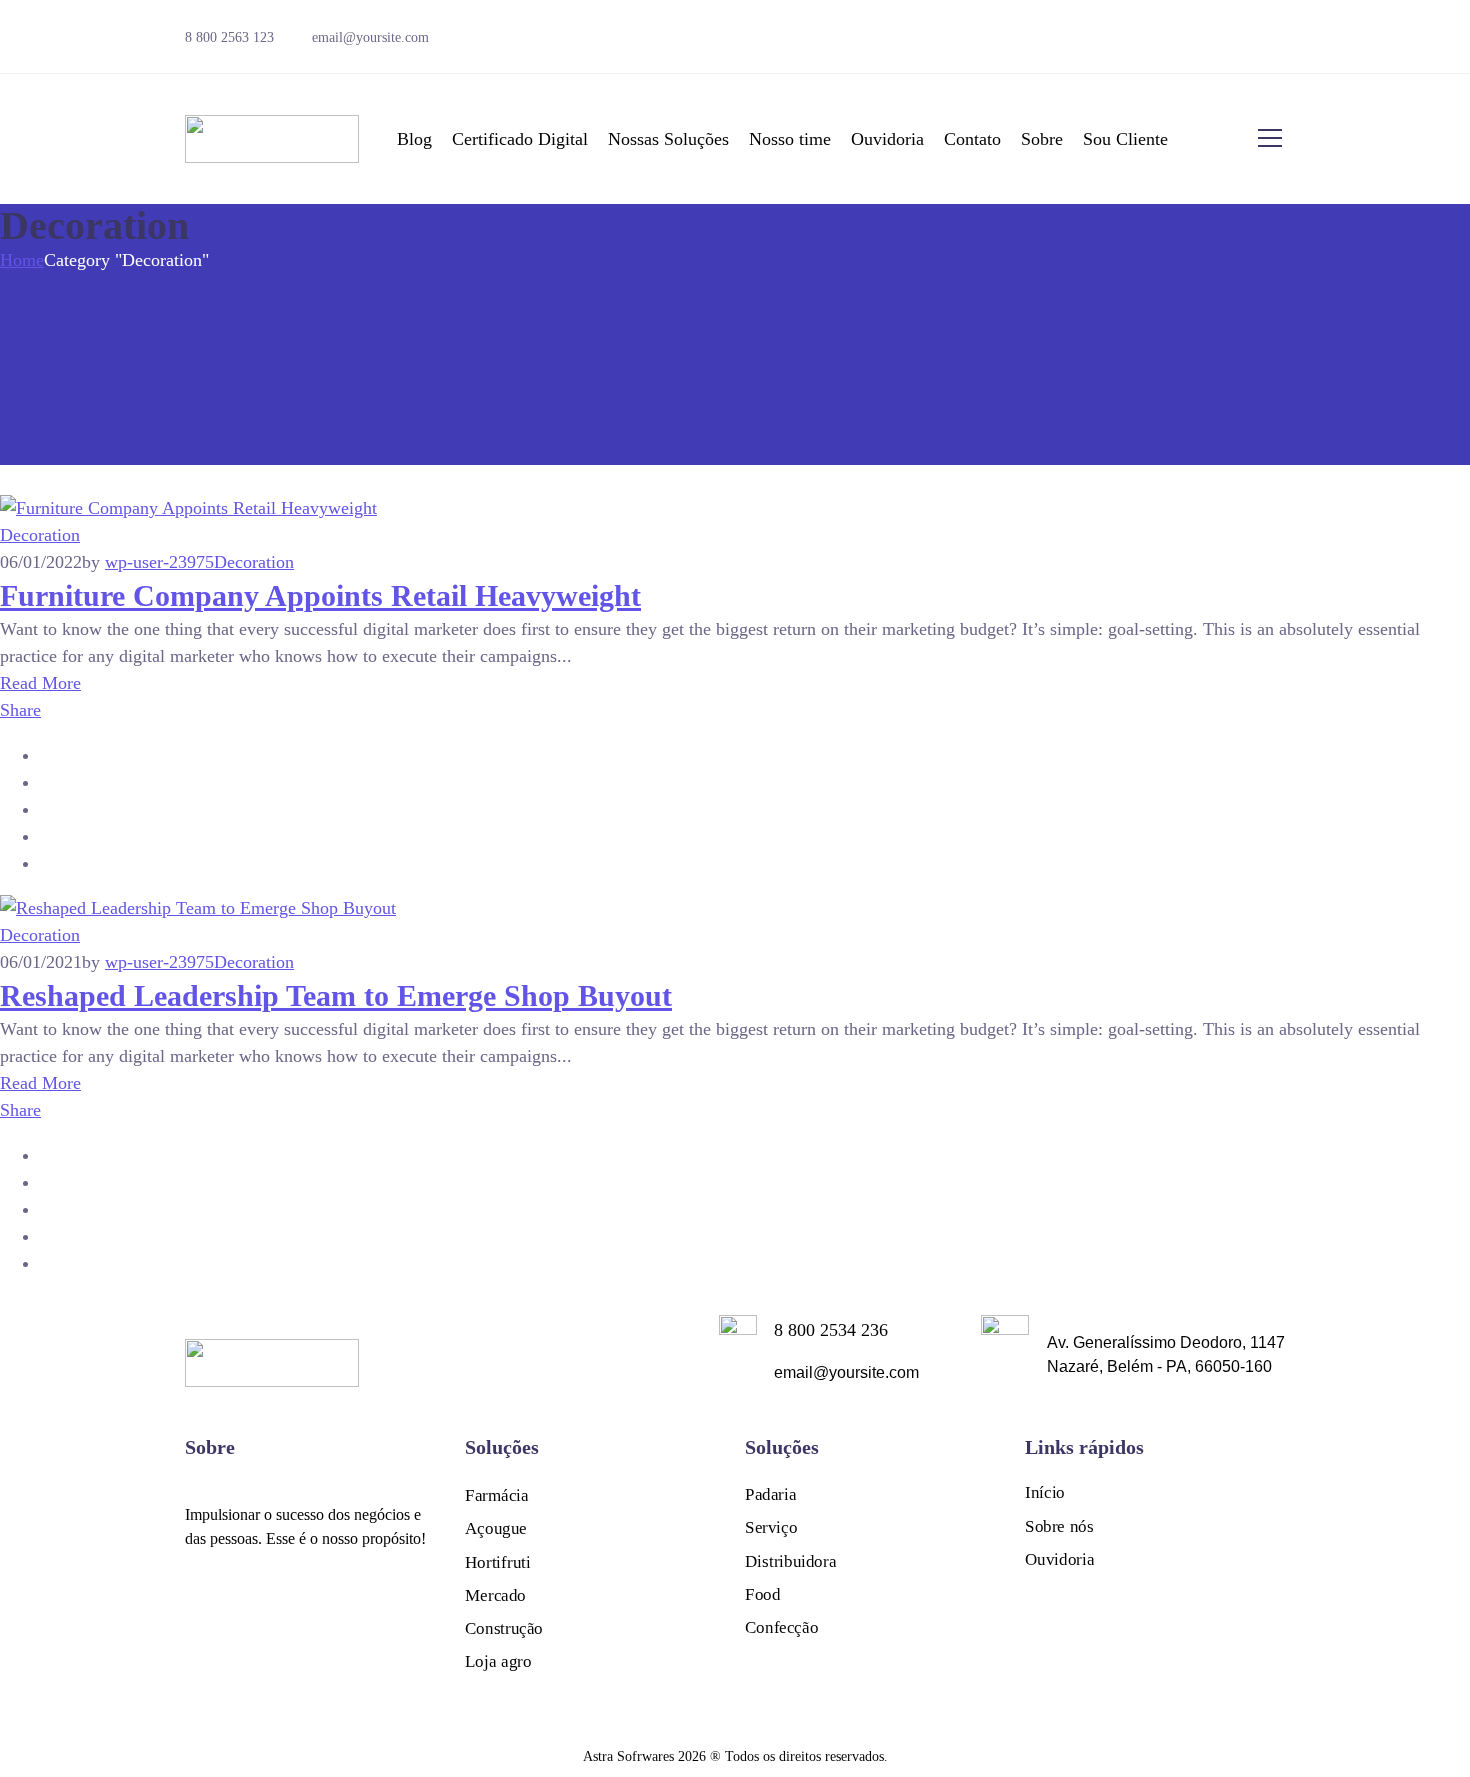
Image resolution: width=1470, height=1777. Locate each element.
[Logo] (272, 139)
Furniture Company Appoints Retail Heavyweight (320, 595)
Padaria (770, 1494)
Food (762, 1594)
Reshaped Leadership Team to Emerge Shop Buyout (336, 995)
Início (1045, 1492)
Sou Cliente (1125, 139)
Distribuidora (790, 1561)
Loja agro (498, 1662)
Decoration (40, 535)
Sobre (1042, 139)
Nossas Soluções (668, 139)
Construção (504, 1628)
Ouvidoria (887, 139)
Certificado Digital (520, 139)
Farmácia (497, 1495)
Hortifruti (498, 1562)
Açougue (496, 1528)
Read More (40, 683)
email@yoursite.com (370, 37)
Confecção (781, 1627)
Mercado (495, 1595)
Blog (414, 139)
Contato (972, 139)
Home (22, 260)
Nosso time (790, 139)
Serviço (771, 1527)
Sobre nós (1059, 1526)
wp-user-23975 (159, 562)
